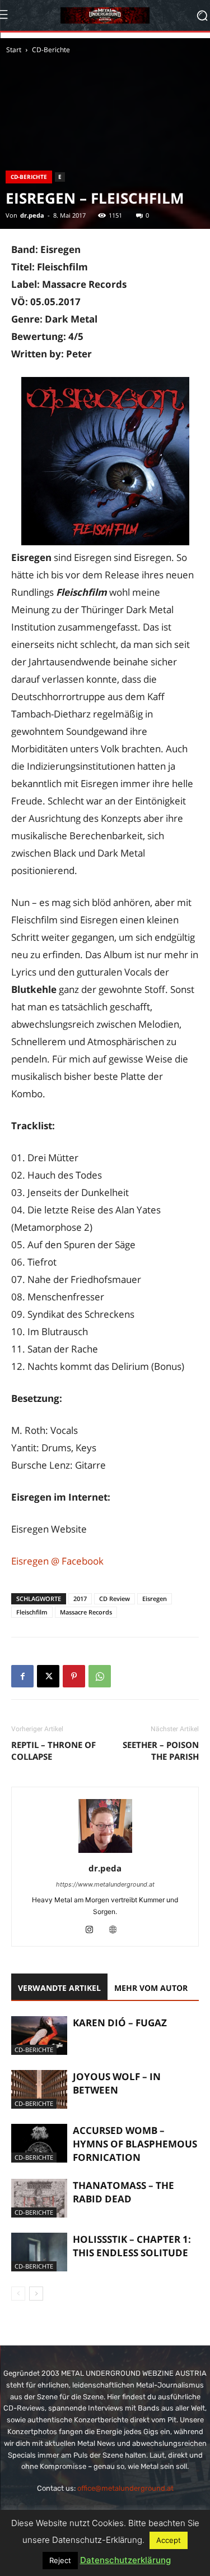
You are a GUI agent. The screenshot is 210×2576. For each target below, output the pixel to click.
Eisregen (155, 1599)
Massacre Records (86, 1612)
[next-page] (36, 2294)
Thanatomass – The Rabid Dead (123, 2192)
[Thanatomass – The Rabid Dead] (39, 2198)
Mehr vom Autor (151, 1988)
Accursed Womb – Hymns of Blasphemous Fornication (135, 2144)
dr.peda (32, 215)
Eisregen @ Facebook (57, 1561)
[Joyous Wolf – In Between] (39, 2089)
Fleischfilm (32, 1612)
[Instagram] (93, 1930)
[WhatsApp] (100, 1676)
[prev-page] (18, 2294)
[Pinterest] (74, 1676)
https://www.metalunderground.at (105, 1884)
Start (14, 50)
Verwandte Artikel (59, 1988)
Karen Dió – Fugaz (120, 2023)
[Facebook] (22, 1676)
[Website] (117, 1930)
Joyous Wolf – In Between (117, 2083)
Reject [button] (60, 2560)
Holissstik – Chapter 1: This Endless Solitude (132, 2246)
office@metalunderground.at (125, 2488)
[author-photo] (105, 1853)
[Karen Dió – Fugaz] (39, 2036)
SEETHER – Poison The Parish (161, 1751)
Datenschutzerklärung (125, 2560)
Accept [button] (169, 2540)
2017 (80, 1599)
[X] (48, 1676)
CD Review (115, 1599)
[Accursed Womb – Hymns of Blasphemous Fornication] (39, 2143)
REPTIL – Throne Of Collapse (53, 1751)
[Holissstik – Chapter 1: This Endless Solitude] (39, 2252)
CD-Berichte (51, 50)
